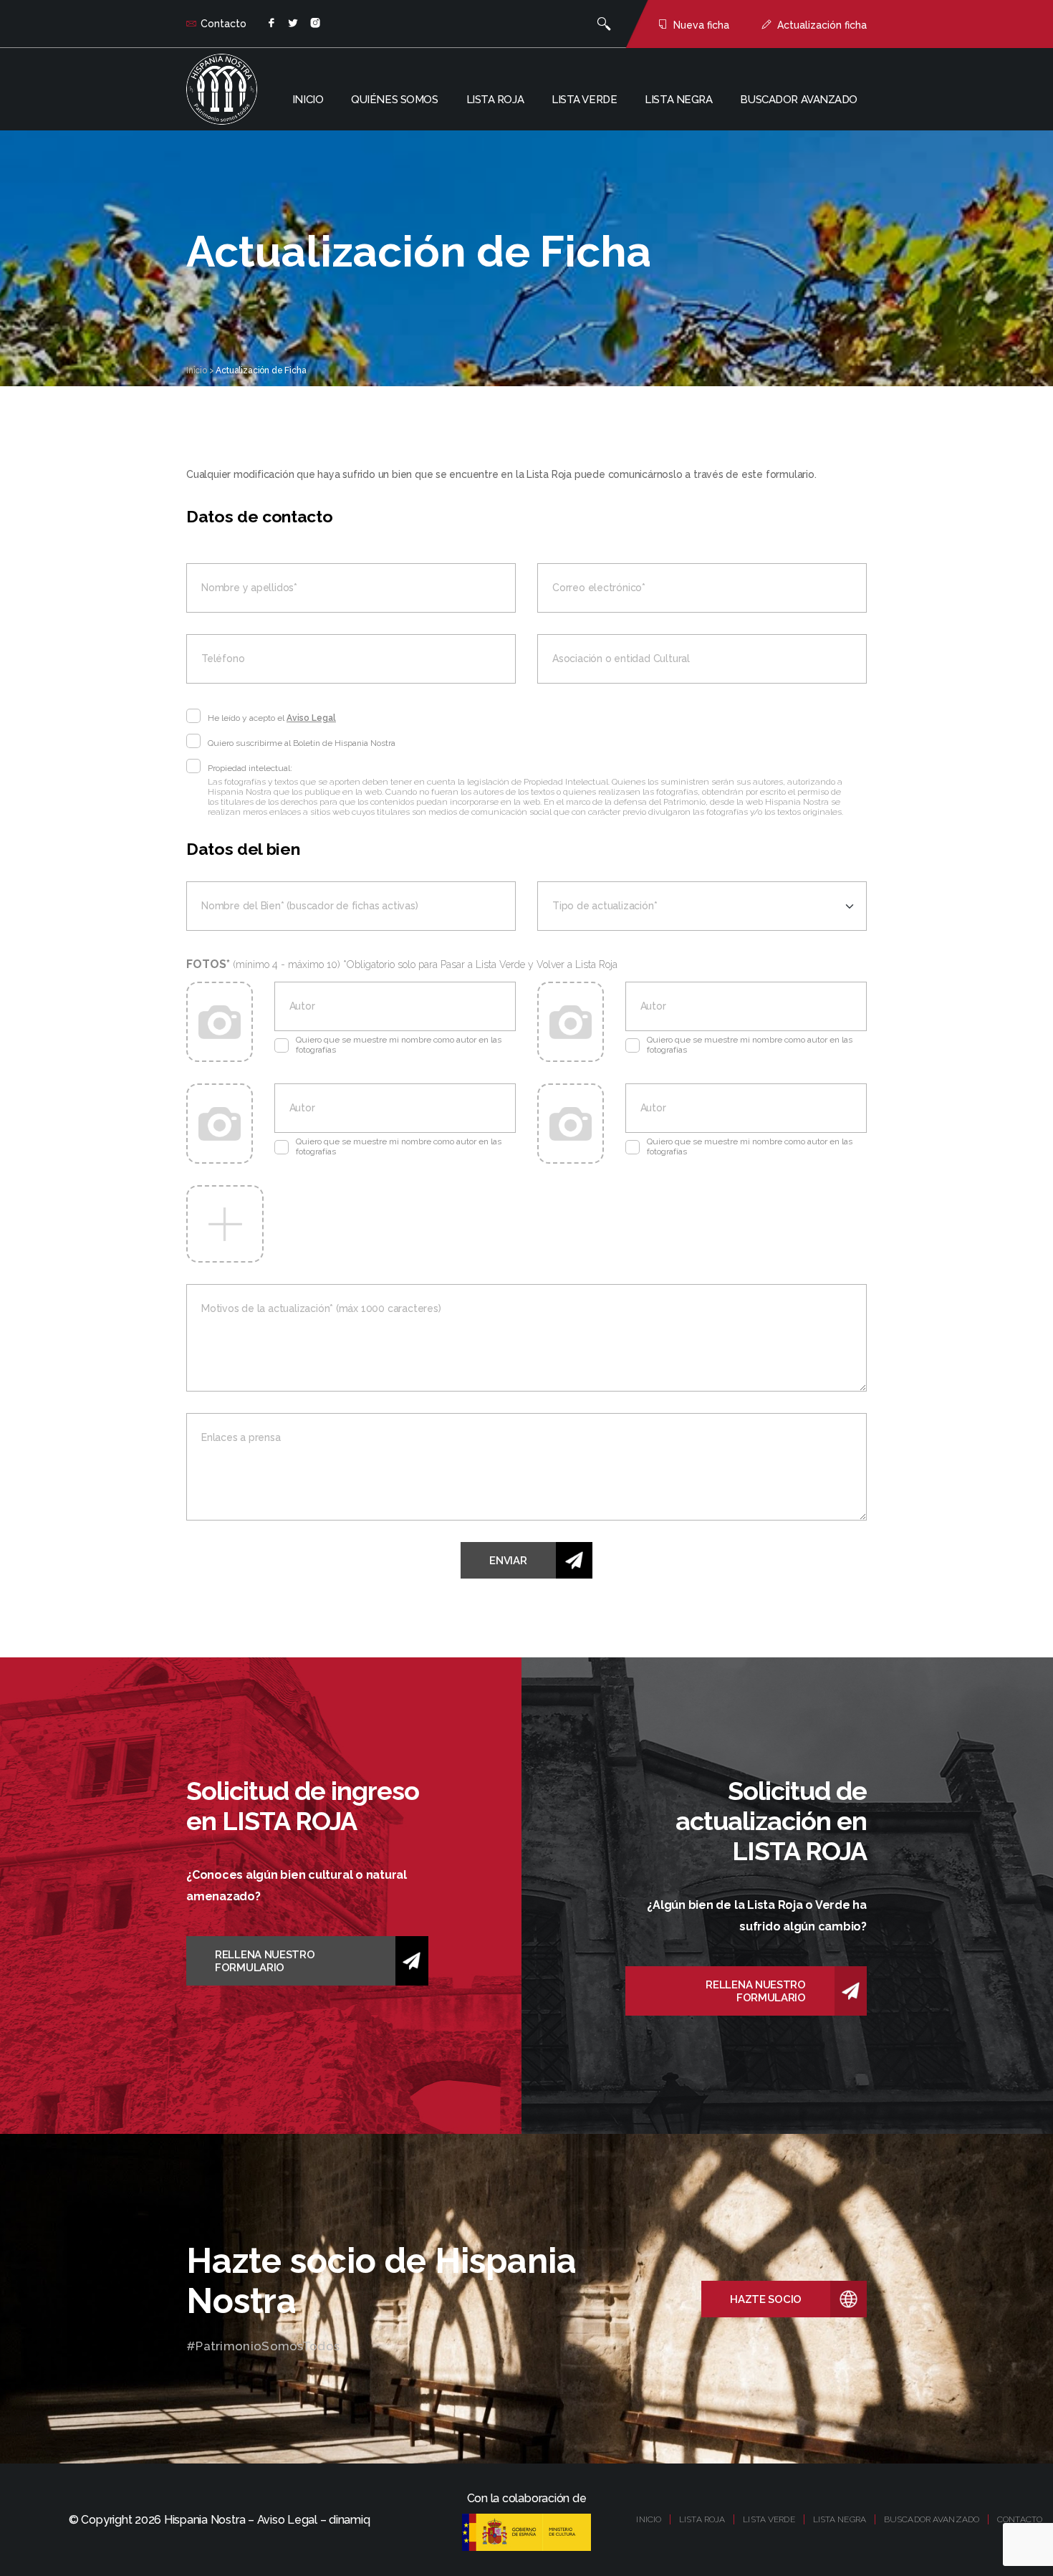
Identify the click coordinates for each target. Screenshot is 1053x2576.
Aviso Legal (311, 718)
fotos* (402, 964)
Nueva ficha (701, 25)
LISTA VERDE (769, 2519)
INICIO (649, 2519)
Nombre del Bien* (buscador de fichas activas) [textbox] (310, 906)
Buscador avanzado (799, 100)
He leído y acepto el (272, 718)
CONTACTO (1020, 2519)
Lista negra (678, 100)
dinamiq (349, 2520)
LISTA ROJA (702, 2519)
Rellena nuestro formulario (265, 1961)
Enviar (508, 1561)
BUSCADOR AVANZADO (932, 2519)
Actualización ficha (822, 25)
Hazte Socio (766, 2299)
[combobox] (351, 906)
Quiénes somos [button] (394, 100)
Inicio (308, 100)
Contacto (223, 24)
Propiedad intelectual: (250, 768)
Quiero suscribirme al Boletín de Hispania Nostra (302, 743)
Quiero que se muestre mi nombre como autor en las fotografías (399, 1045)
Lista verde (584, 100)
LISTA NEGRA (840, 2519)
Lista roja (495, 100)
